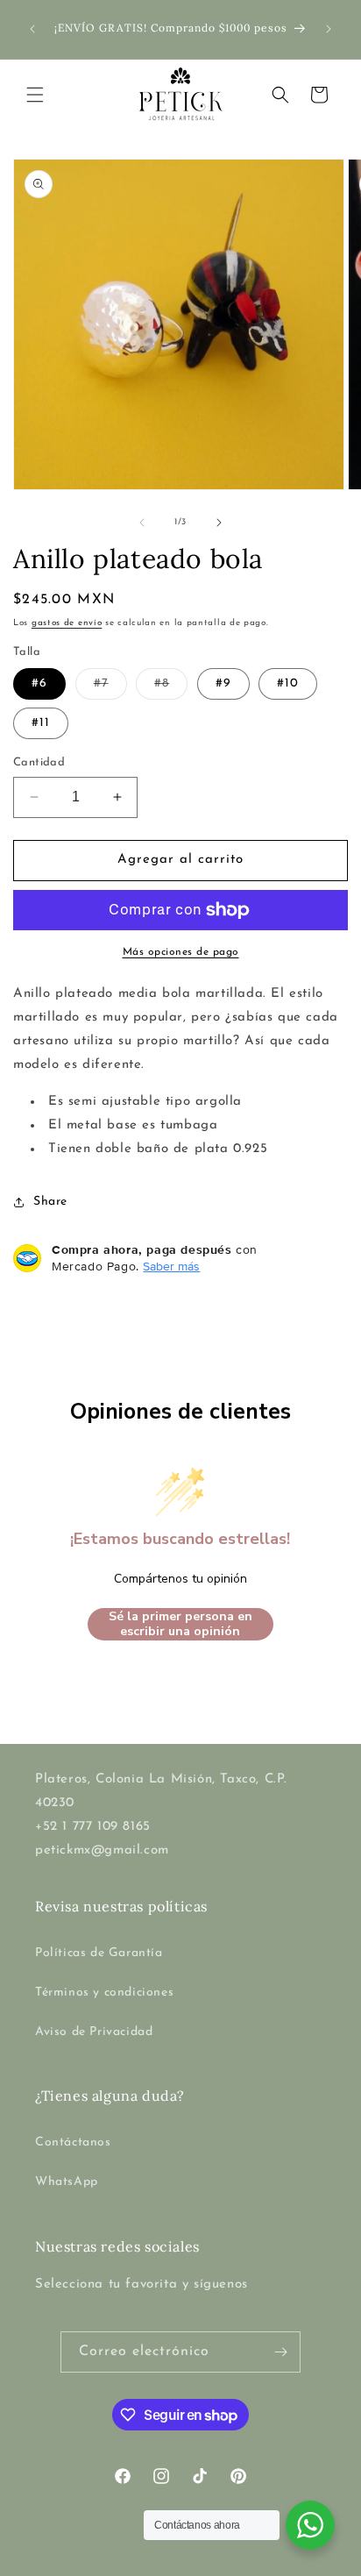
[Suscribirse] (280, 2352)
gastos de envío (67, 623)
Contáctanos (73, 2142)
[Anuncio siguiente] (329, 29)
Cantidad (39, 762)
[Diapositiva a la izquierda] (142, 523)
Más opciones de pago (181, 952)
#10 (288, 683)
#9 (223, 683)
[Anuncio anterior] (32, 29)
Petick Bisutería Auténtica (146, 2561)
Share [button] (50, 1202)
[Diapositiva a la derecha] (219, 523)
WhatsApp (67, 2182)
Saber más (171, 1266)
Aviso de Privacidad (94, 2032)
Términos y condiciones (104, 1992)
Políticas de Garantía (99, 1953)
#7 (110, 688)
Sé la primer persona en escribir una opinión (180, 1624)
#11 (41, 723)
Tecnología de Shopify (266, 2561)
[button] (35, 95)
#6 (39, 683)
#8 (171, 688)
